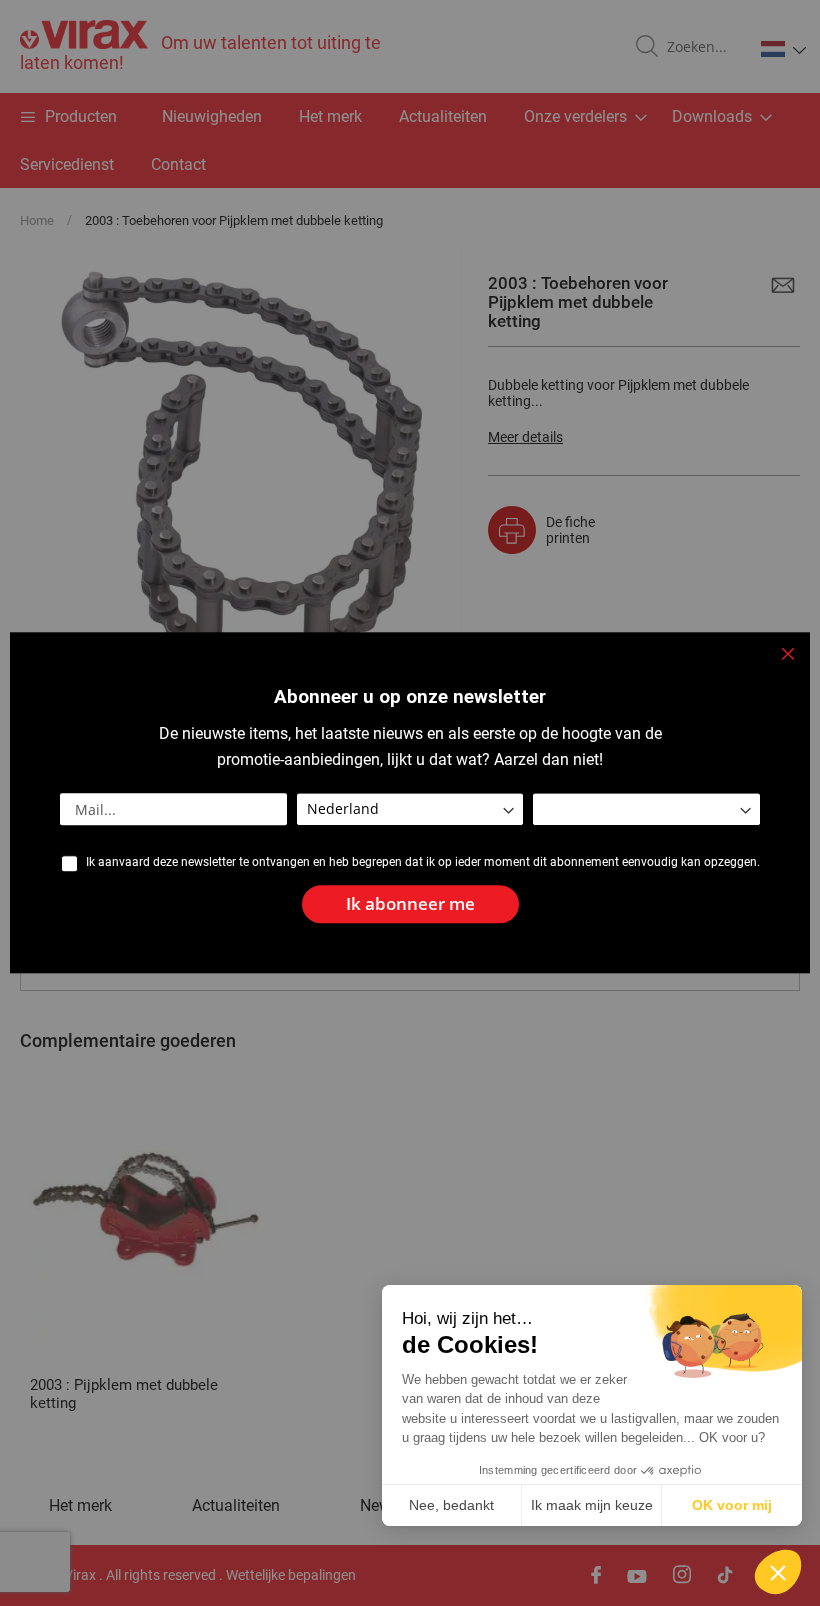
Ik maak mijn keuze (592, 1505)
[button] (778, 1572)
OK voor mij (732, 1505)
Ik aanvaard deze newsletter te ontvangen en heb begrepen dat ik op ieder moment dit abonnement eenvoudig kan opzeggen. (423, 862)
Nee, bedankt (451, 1505)
